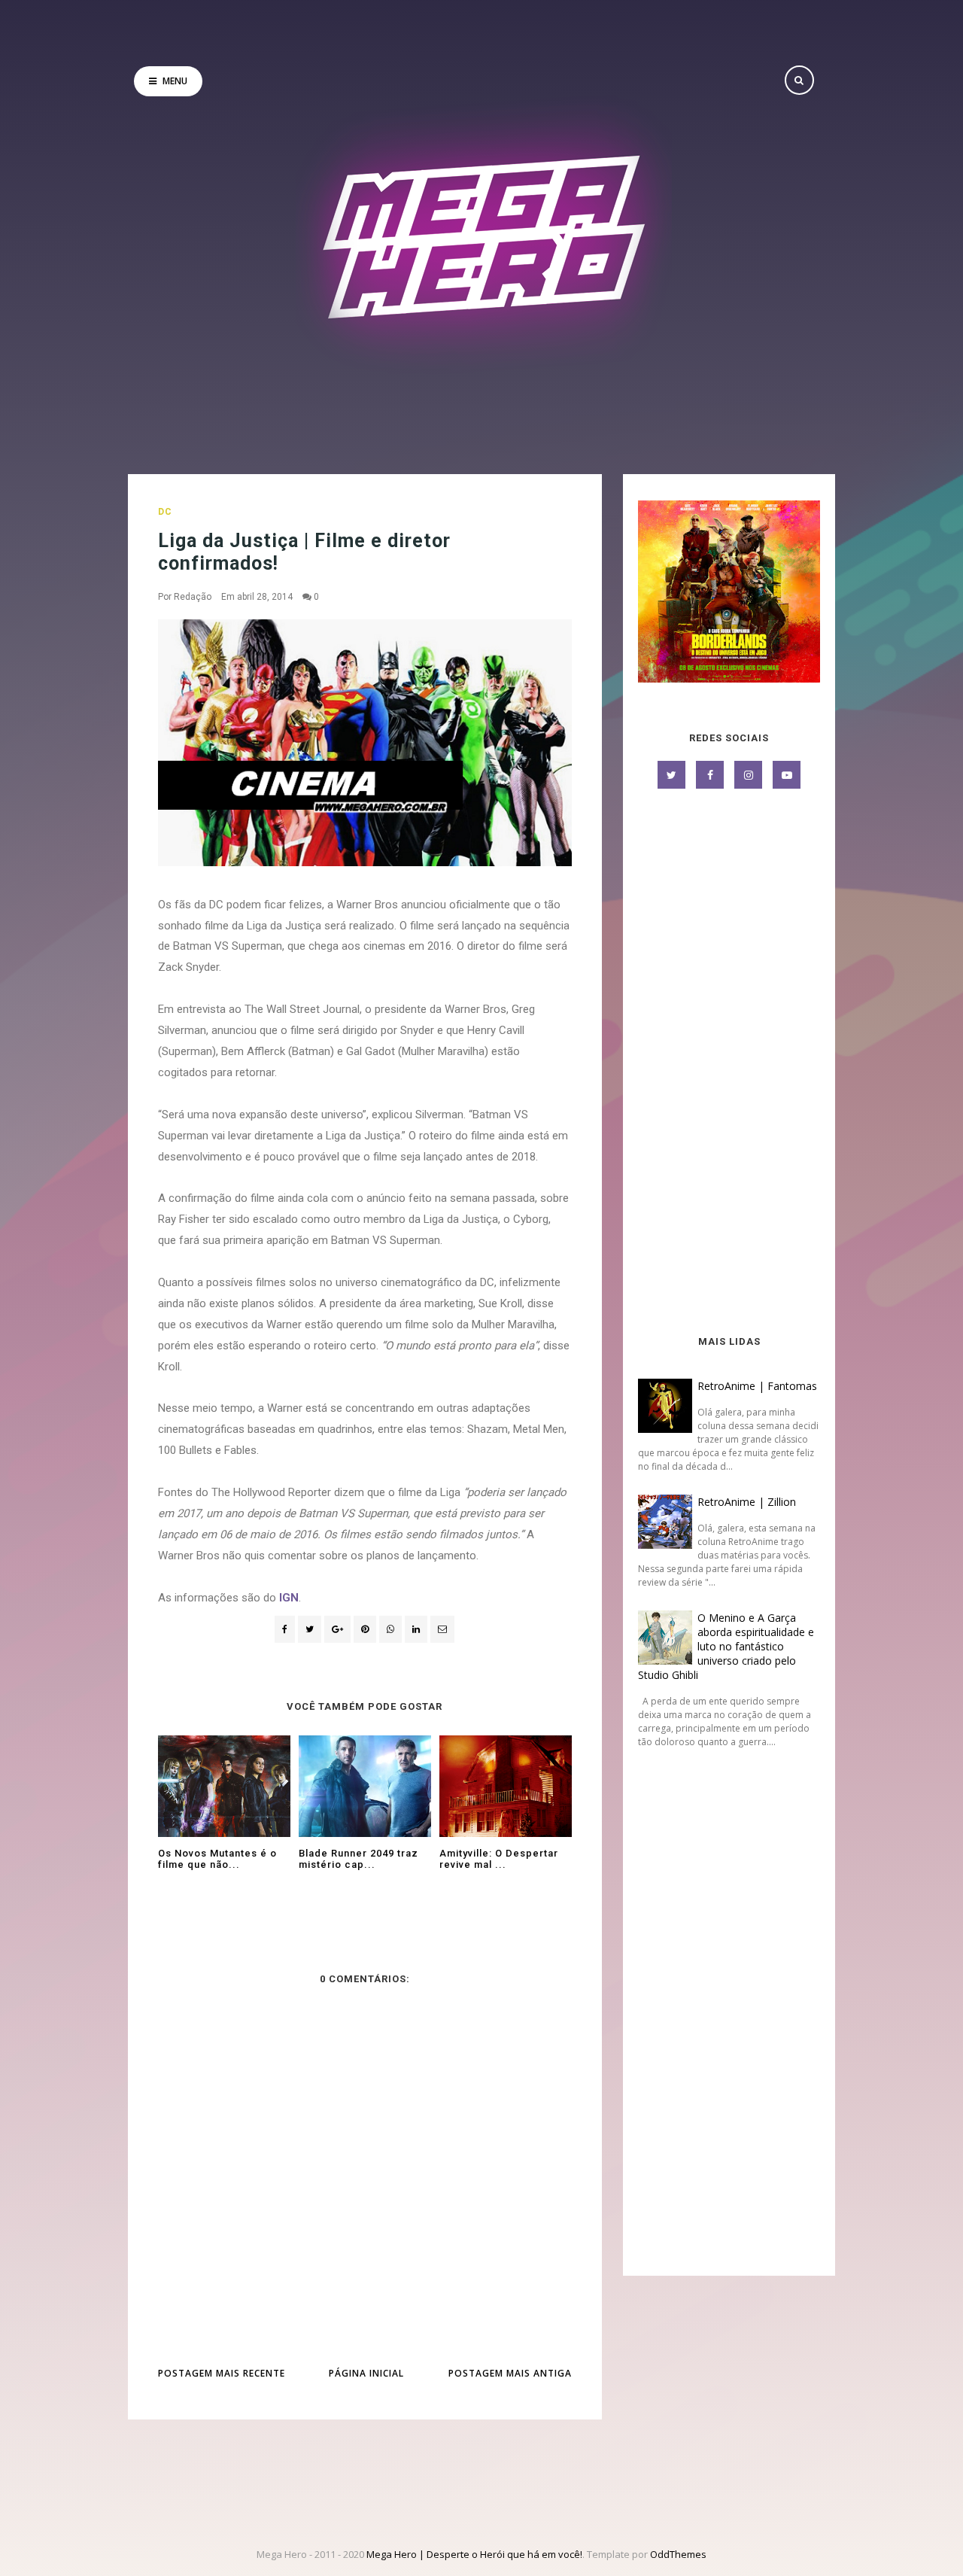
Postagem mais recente (222, 2373)
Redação (193, 597)
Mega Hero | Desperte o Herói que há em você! (474, 2554)
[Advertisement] (729, 1063)
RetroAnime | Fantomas (757, 1386)
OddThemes (678, 2554)
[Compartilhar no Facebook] (285, 1629)
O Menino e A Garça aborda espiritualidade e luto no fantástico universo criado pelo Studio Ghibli (726, 1646)
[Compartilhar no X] (310, 1629)
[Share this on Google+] (337, 1629)
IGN (289, 1598)
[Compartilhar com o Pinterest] (442, 1629)
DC (165, 512)
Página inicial (366, 2373)
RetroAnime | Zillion (747, 1502)
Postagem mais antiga (510, 2373)
